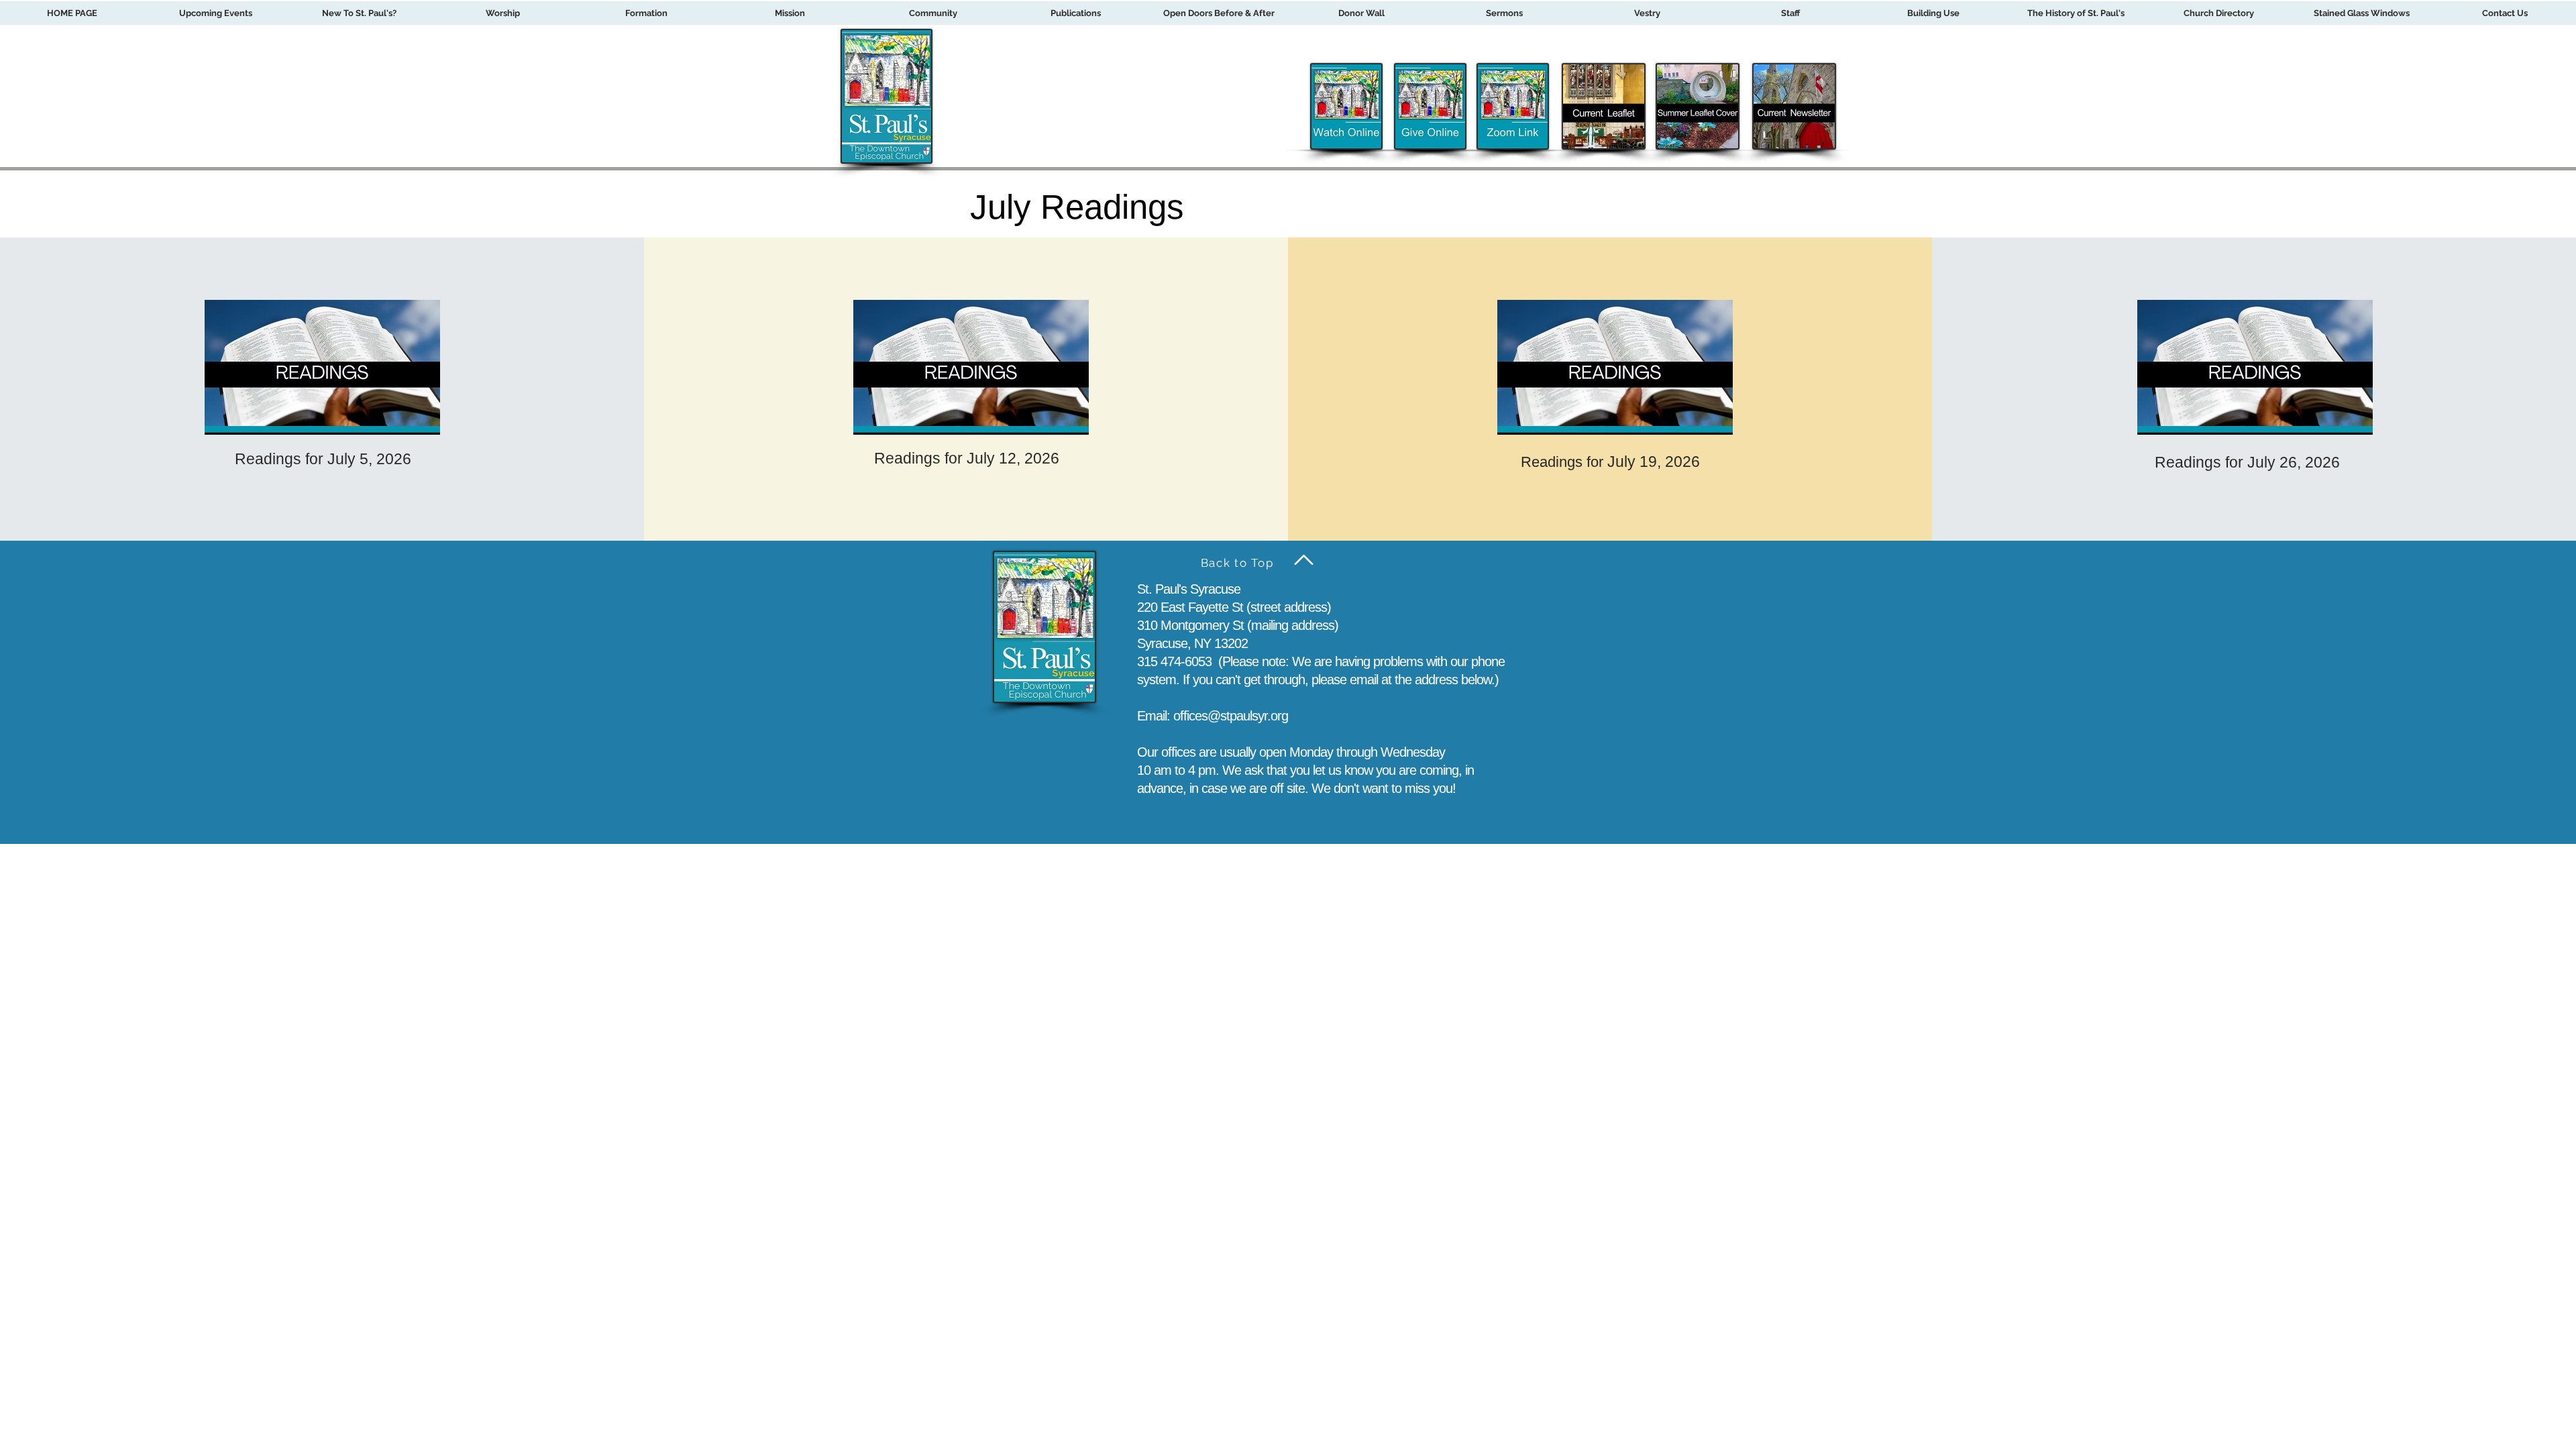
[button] (646, 13)
